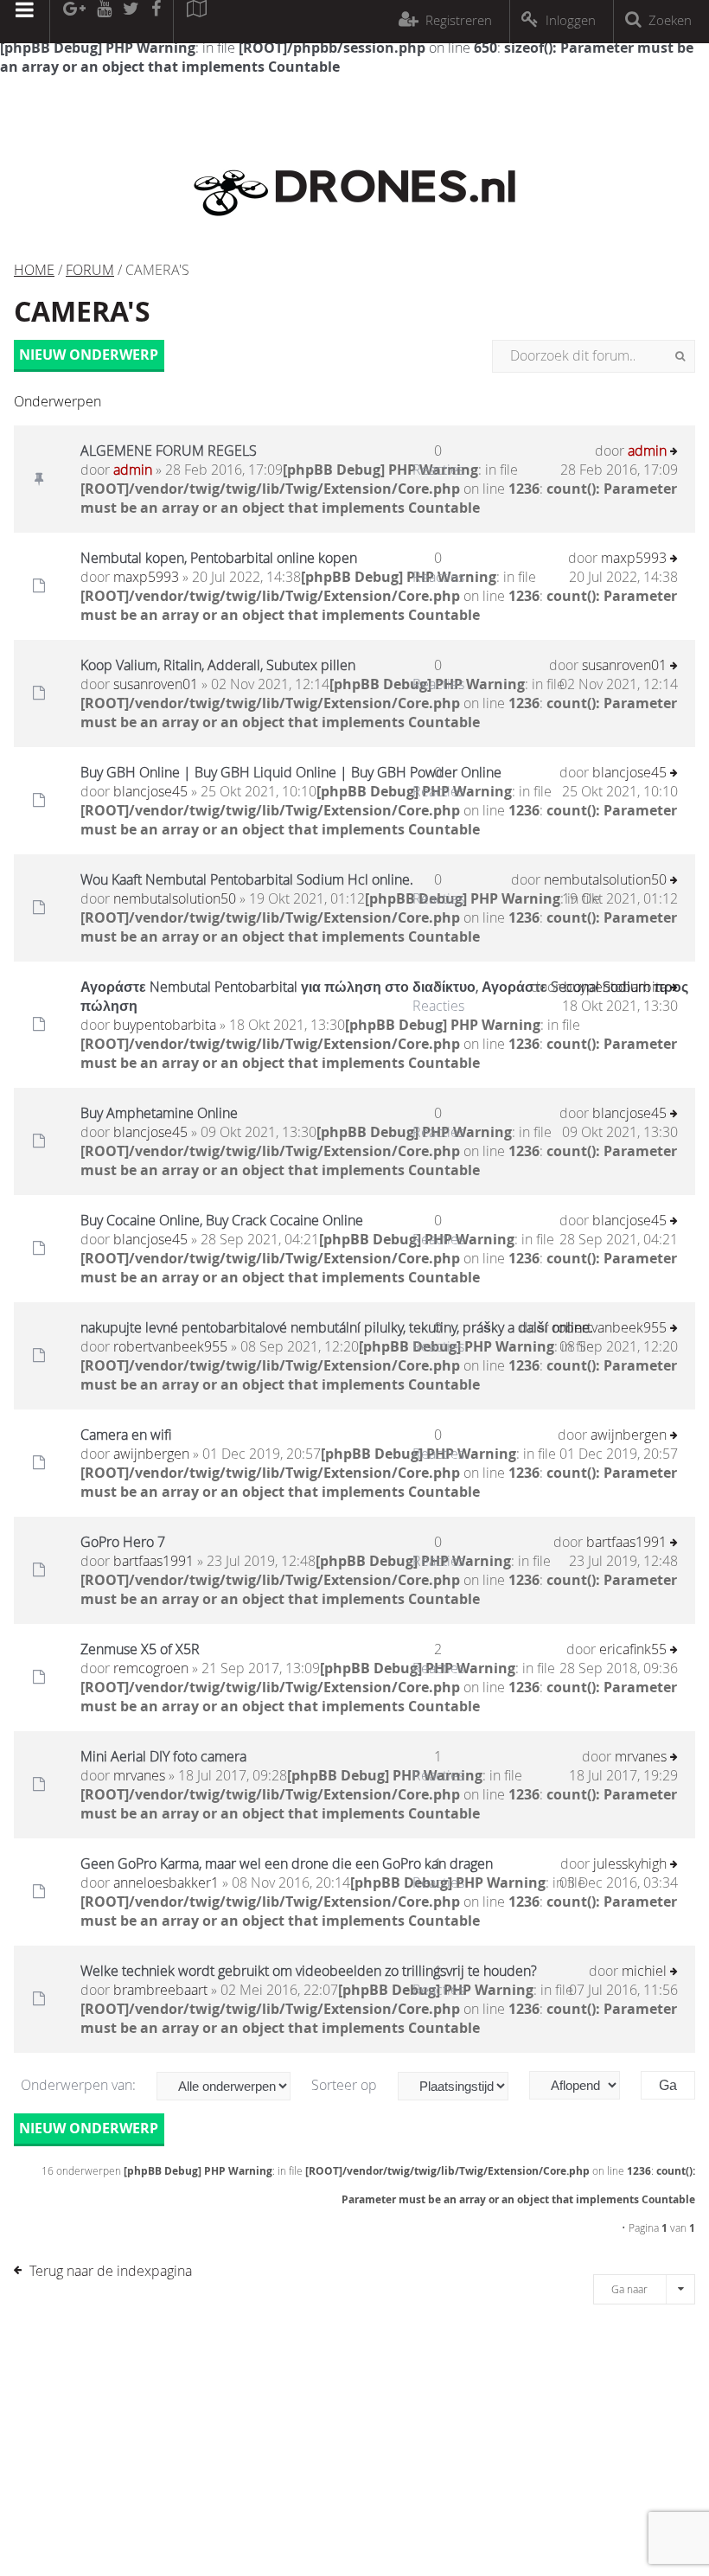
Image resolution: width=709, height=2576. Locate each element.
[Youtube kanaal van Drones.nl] (104, 22)
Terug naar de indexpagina (111, 2271)
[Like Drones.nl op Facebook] (156, 22)
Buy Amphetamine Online (159, 1113)
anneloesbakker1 (166, 1882)
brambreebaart (160, 1990)
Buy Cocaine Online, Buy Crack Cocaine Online (222, 1220)
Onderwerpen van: (80, 2085)
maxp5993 (146, 577)
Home (34, 270)
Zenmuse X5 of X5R (140, 1649)
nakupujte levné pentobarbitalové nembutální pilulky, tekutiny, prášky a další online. (337, 1327)
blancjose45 (150, 791)
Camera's (82, 311)
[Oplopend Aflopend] (583, 2085)
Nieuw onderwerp (89, 355)
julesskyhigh (630, 1863)
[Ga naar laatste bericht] (674, 453)
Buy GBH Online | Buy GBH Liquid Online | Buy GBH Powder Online (291, 772)
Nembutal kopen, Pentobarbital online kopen (219, 558)
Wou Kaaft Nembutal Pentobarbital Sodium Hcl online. (247, 879)
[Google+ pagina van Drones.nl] (74, 22)
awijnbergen (151, 1454)
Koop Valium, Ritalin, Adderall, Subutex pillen (218, 665)
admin (133, 470)
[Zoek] (680, 356)
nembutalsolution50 (175, 898)
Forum (90, 270)
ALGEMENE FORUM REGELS (169, 451)
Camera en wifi (126, 1435)
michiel (644, 1971)
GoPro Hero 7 (123, 1542)
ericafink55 (633, 1649)
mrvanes (139, 1775)
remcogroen (151, 1668)
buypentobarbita (165, 1025)
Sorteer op (346, 2085)
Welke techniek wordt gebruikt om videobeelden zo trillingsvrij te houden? (309, 1971)
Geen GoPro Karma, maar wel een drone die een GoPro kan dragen (287, 1863)
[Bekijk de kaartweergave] (196, 22)
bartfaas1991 (153, 1561)
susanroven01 (156, 684)
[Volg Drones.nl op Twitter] (131, 22)
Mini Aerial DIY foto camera (163, 1756)
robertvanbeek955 (170, 1346)
